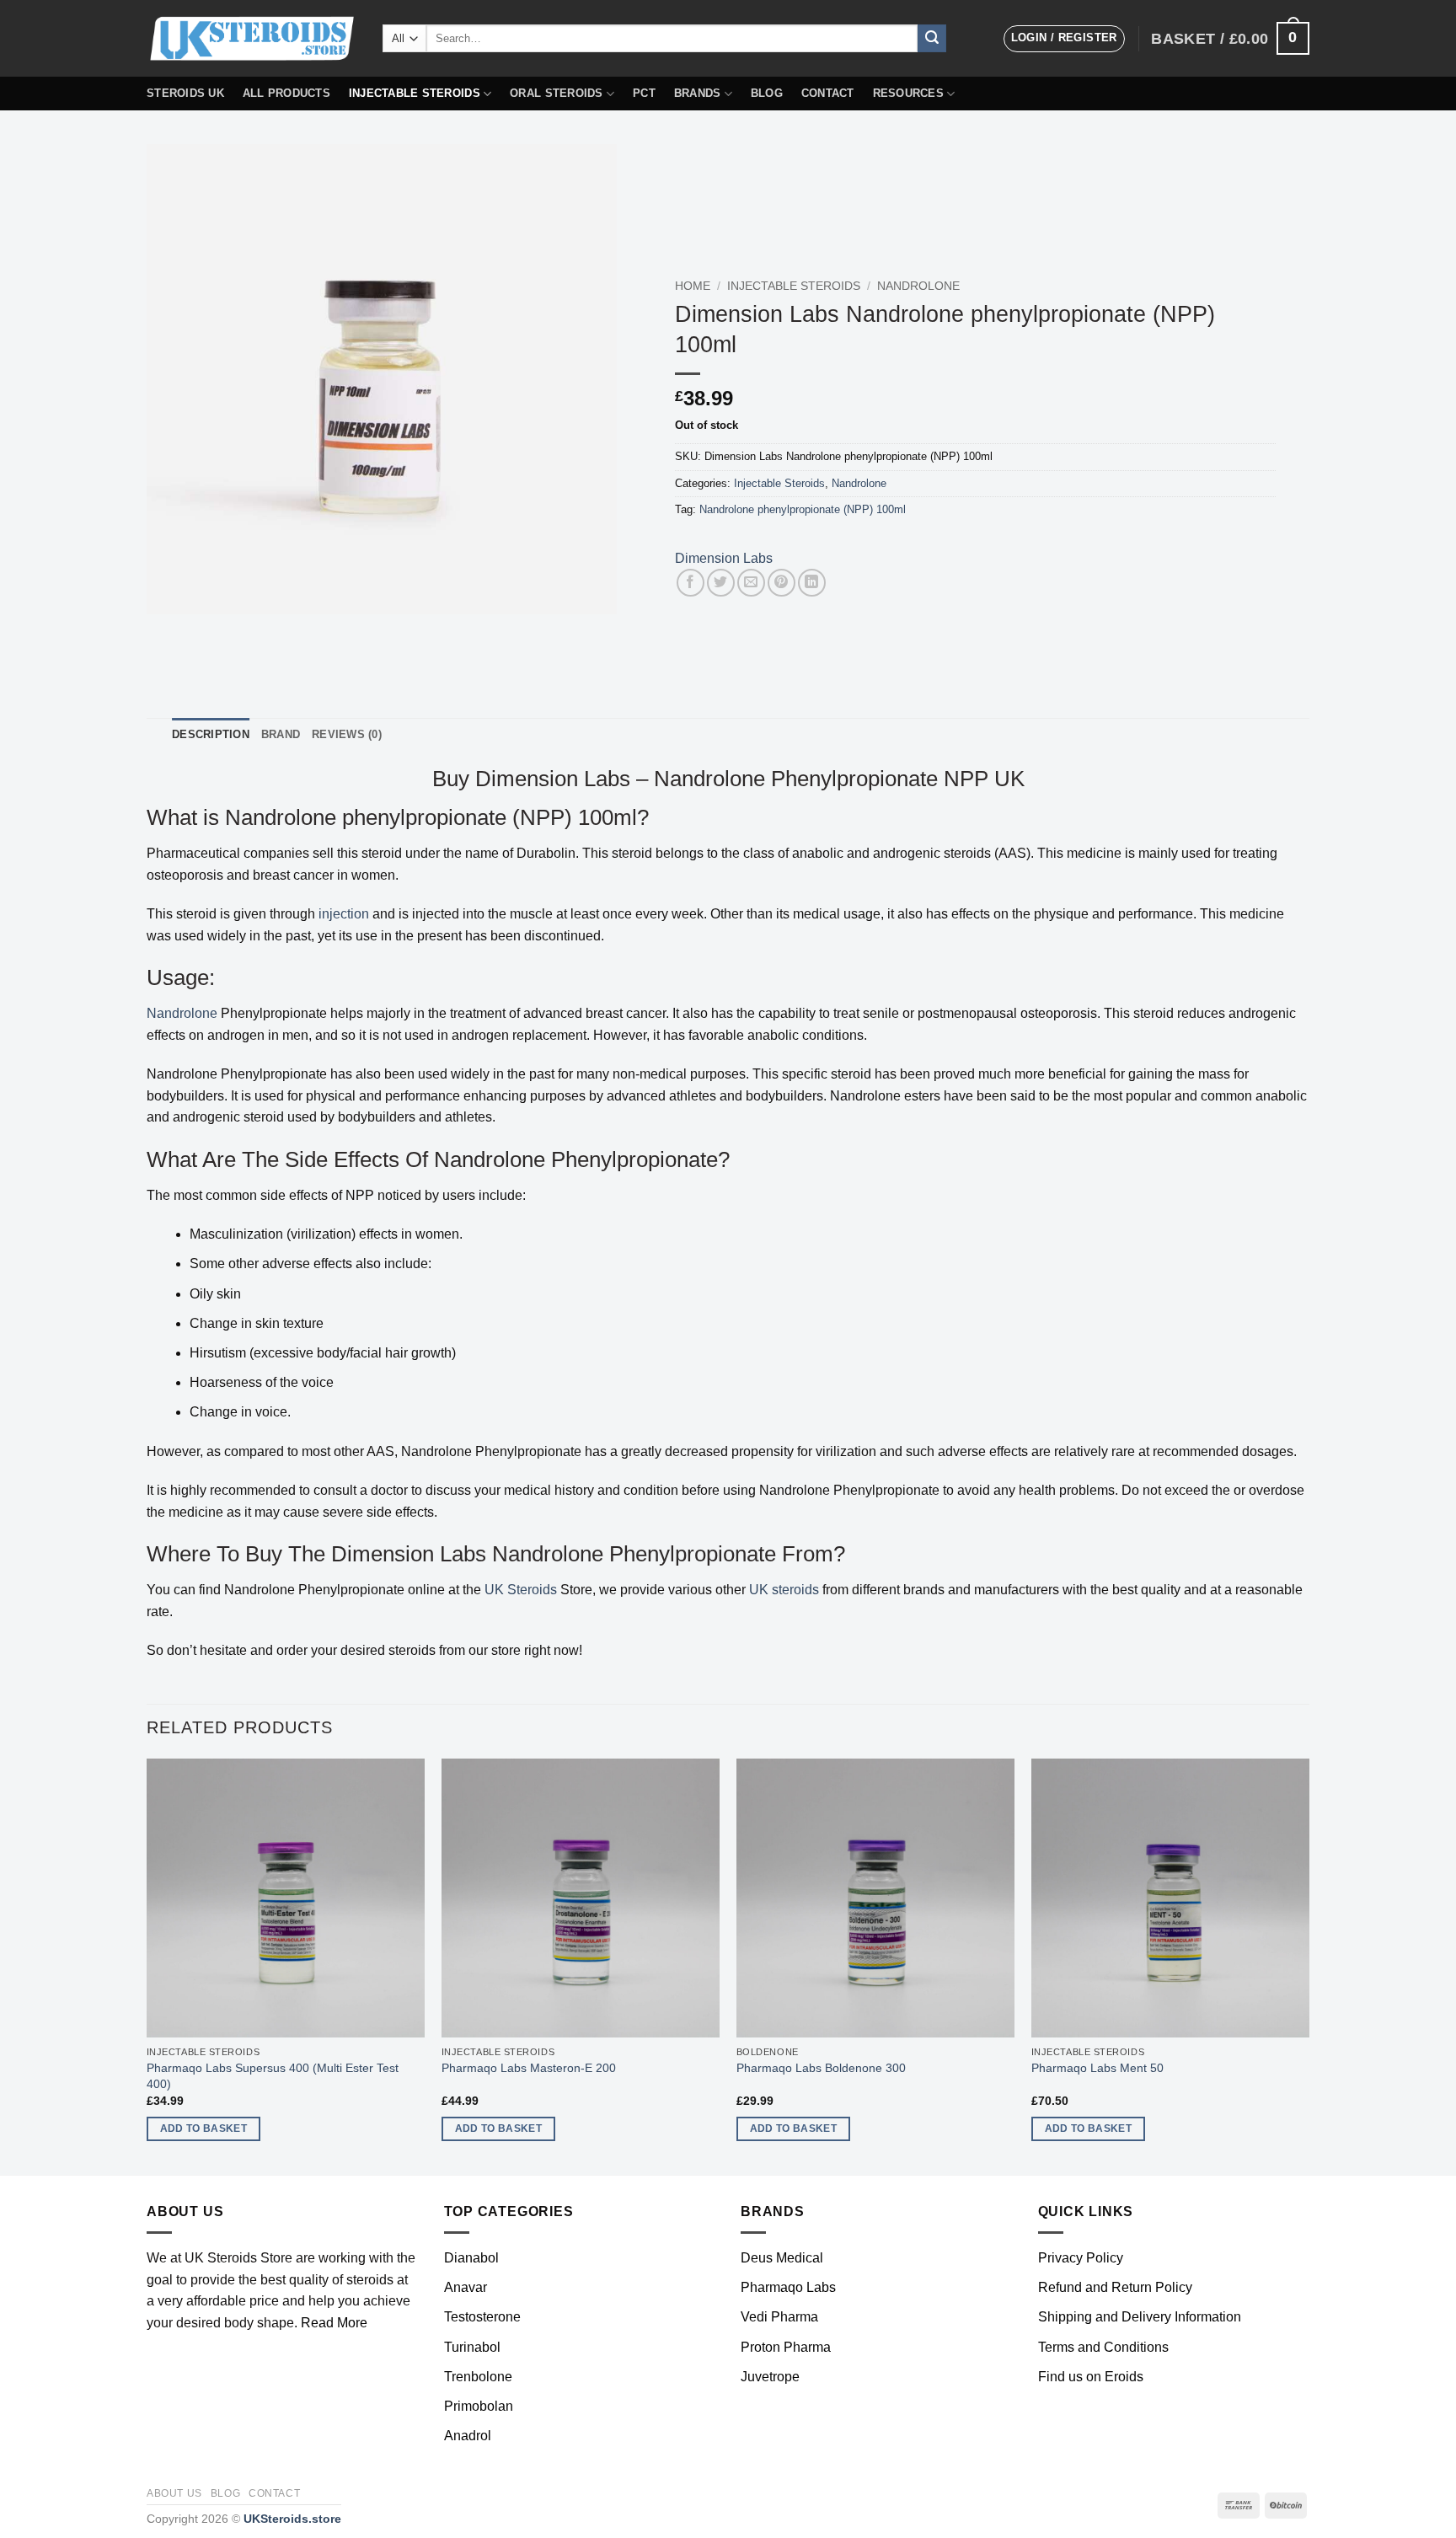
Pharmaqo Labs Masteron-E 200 (529, 2068)
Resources (908, 93)
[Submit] (932, 39)
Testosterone (482, 2317)
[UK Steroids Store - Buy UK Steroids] (252, 39)
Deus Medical (782, 2258)
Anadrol (468, 2436)
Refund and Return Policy (1115, 2287)
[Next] (1309, 1965)
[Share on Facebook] (691, 583)
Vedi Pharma (779, 2317)
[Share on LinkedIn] (812, 583)
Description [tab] (211, 734)
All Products (286, 93)
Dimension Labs (724, 558)
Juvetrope (770, 2377)
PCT (644, 93)
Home (693, 286)
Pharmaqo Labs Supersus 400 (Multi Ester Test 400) (273, 2076)
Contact (828, 93)
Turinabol (472, 2347)
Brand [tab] (281, 734)
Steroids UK (185, 93)
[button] (1064, 39)
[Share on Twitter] (721, 583)
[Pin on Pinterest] (782, 583)
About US (174, 2493)
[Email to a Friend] (751, 583)
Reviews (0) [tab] (347, 734)
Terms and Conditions (1103, 2347)
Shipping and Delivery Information (1140, 2317)
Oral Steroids (556, 93)
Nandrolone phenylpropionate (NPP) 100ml (803, 509)
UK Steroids (521, 1590)
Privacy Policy (1081, 2258)
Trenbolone (478, 2377)
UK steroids (784, 1590)
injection (344, 914)
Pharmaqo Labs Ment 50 (1097, 2068)
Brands (698, 93)
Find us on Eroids (1091, 2377)
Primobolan (479, 2406)
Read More (334, 2323)
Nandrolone (918, 286)
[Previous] (147, 1965)
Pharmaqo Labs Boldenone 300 (821, 2068)
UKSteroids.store (292, 2519)
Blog (767, 93)
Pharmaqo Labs (788, 2287)
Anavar (466, 2287)
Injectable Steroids (415, 93)
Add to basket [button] (204, 2128)
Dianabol (471, 2258)
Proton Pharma (786, 2347)
